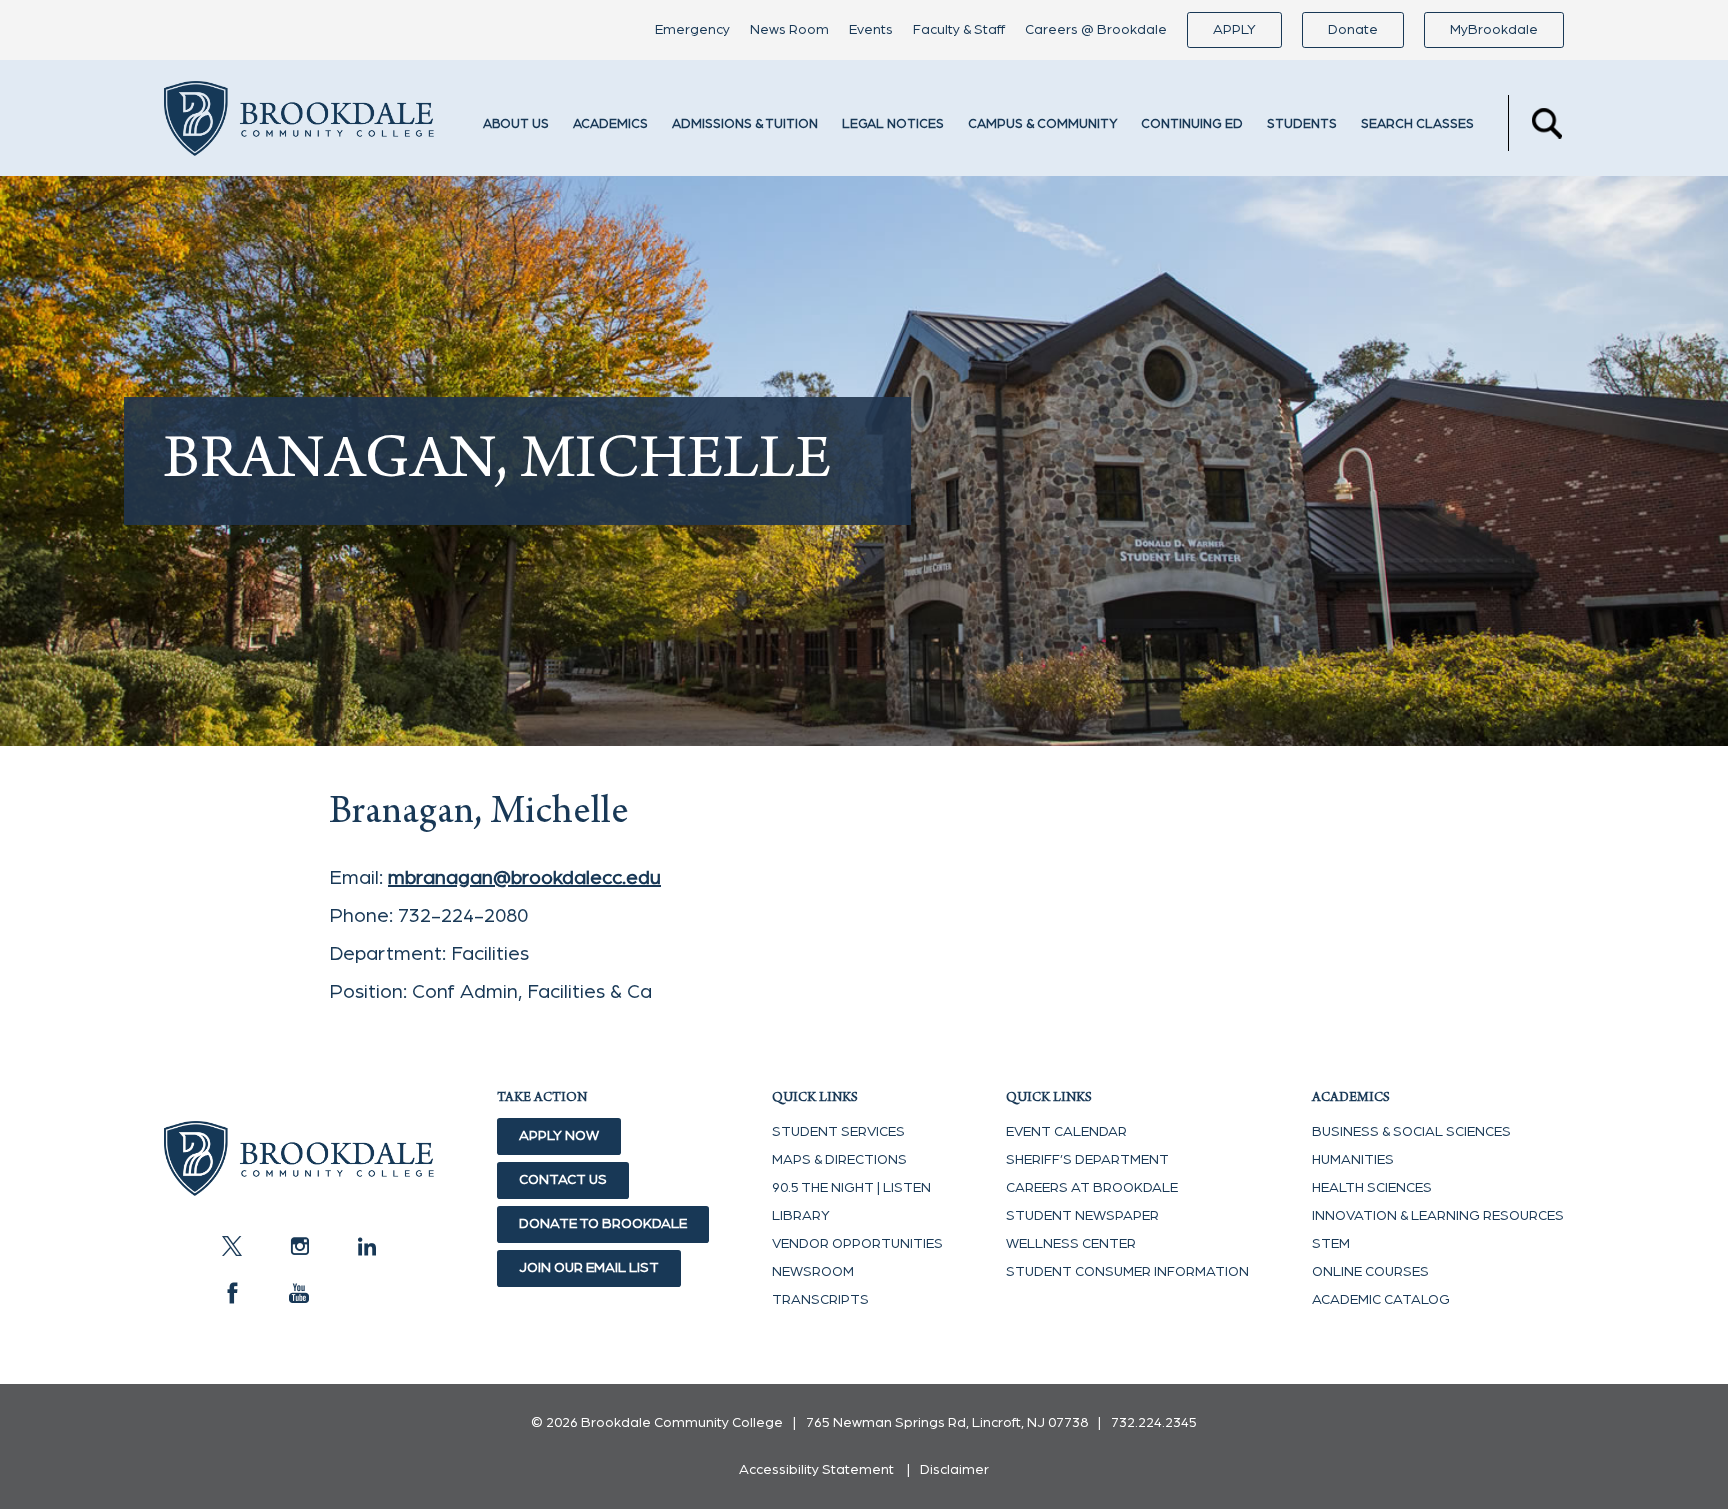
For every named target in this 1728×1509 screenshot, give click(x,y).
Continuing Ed (1192, 124)
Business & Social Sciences (1411, 1132)
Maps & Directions (839, 1160)
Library (801, 1216)
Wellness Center (1071, 1244)
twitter (232, 1246)
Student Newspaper (1082, 1216)
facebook (232, 1293)
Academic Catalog (1381, 1300)
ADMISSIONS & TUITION (745, 124)
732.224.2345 (1154, 1423)
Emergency (692, 30)
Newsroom (813, 1272)
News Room (789, 30)
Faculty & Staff (959, 30)
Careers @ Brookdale (1096, 30)
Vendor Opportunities (857, 1244)
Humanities (1353, 1160)
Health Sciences (1372, 1188)
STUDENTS (1302, 124)
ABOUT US (516, 124)
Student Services (838, 1132)
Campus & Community (1042, 124)
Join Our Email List (589, 1268)
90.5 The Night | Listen (851, 1188)
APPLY (1234, 30)
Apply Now (559, 1136)
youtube (299, 1293)
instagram (299, 1246)
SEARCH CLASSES (1417, 124)
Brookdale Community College (299, 123)
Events (871, 30)
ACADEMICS (610, 124)
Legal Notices (893, 124)
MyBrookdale (1494, 30)
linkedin (366, 1246)
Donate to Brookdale (603, 1224)
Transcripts (820, 1300)
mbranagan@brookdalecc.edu (524, 878)
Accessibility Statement (816, 1470)
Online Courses (1370, 1272)
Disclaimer (954, 1470)
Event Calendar (1066, 1132)
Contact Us (563, 1180)
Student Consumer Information (1127, 1272)
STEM (1331, 1244)
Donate (1353, 30)
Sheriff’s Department (1087, 1160)
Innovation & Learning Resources (1438, 1216)
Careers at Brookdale (1092, 1188)
